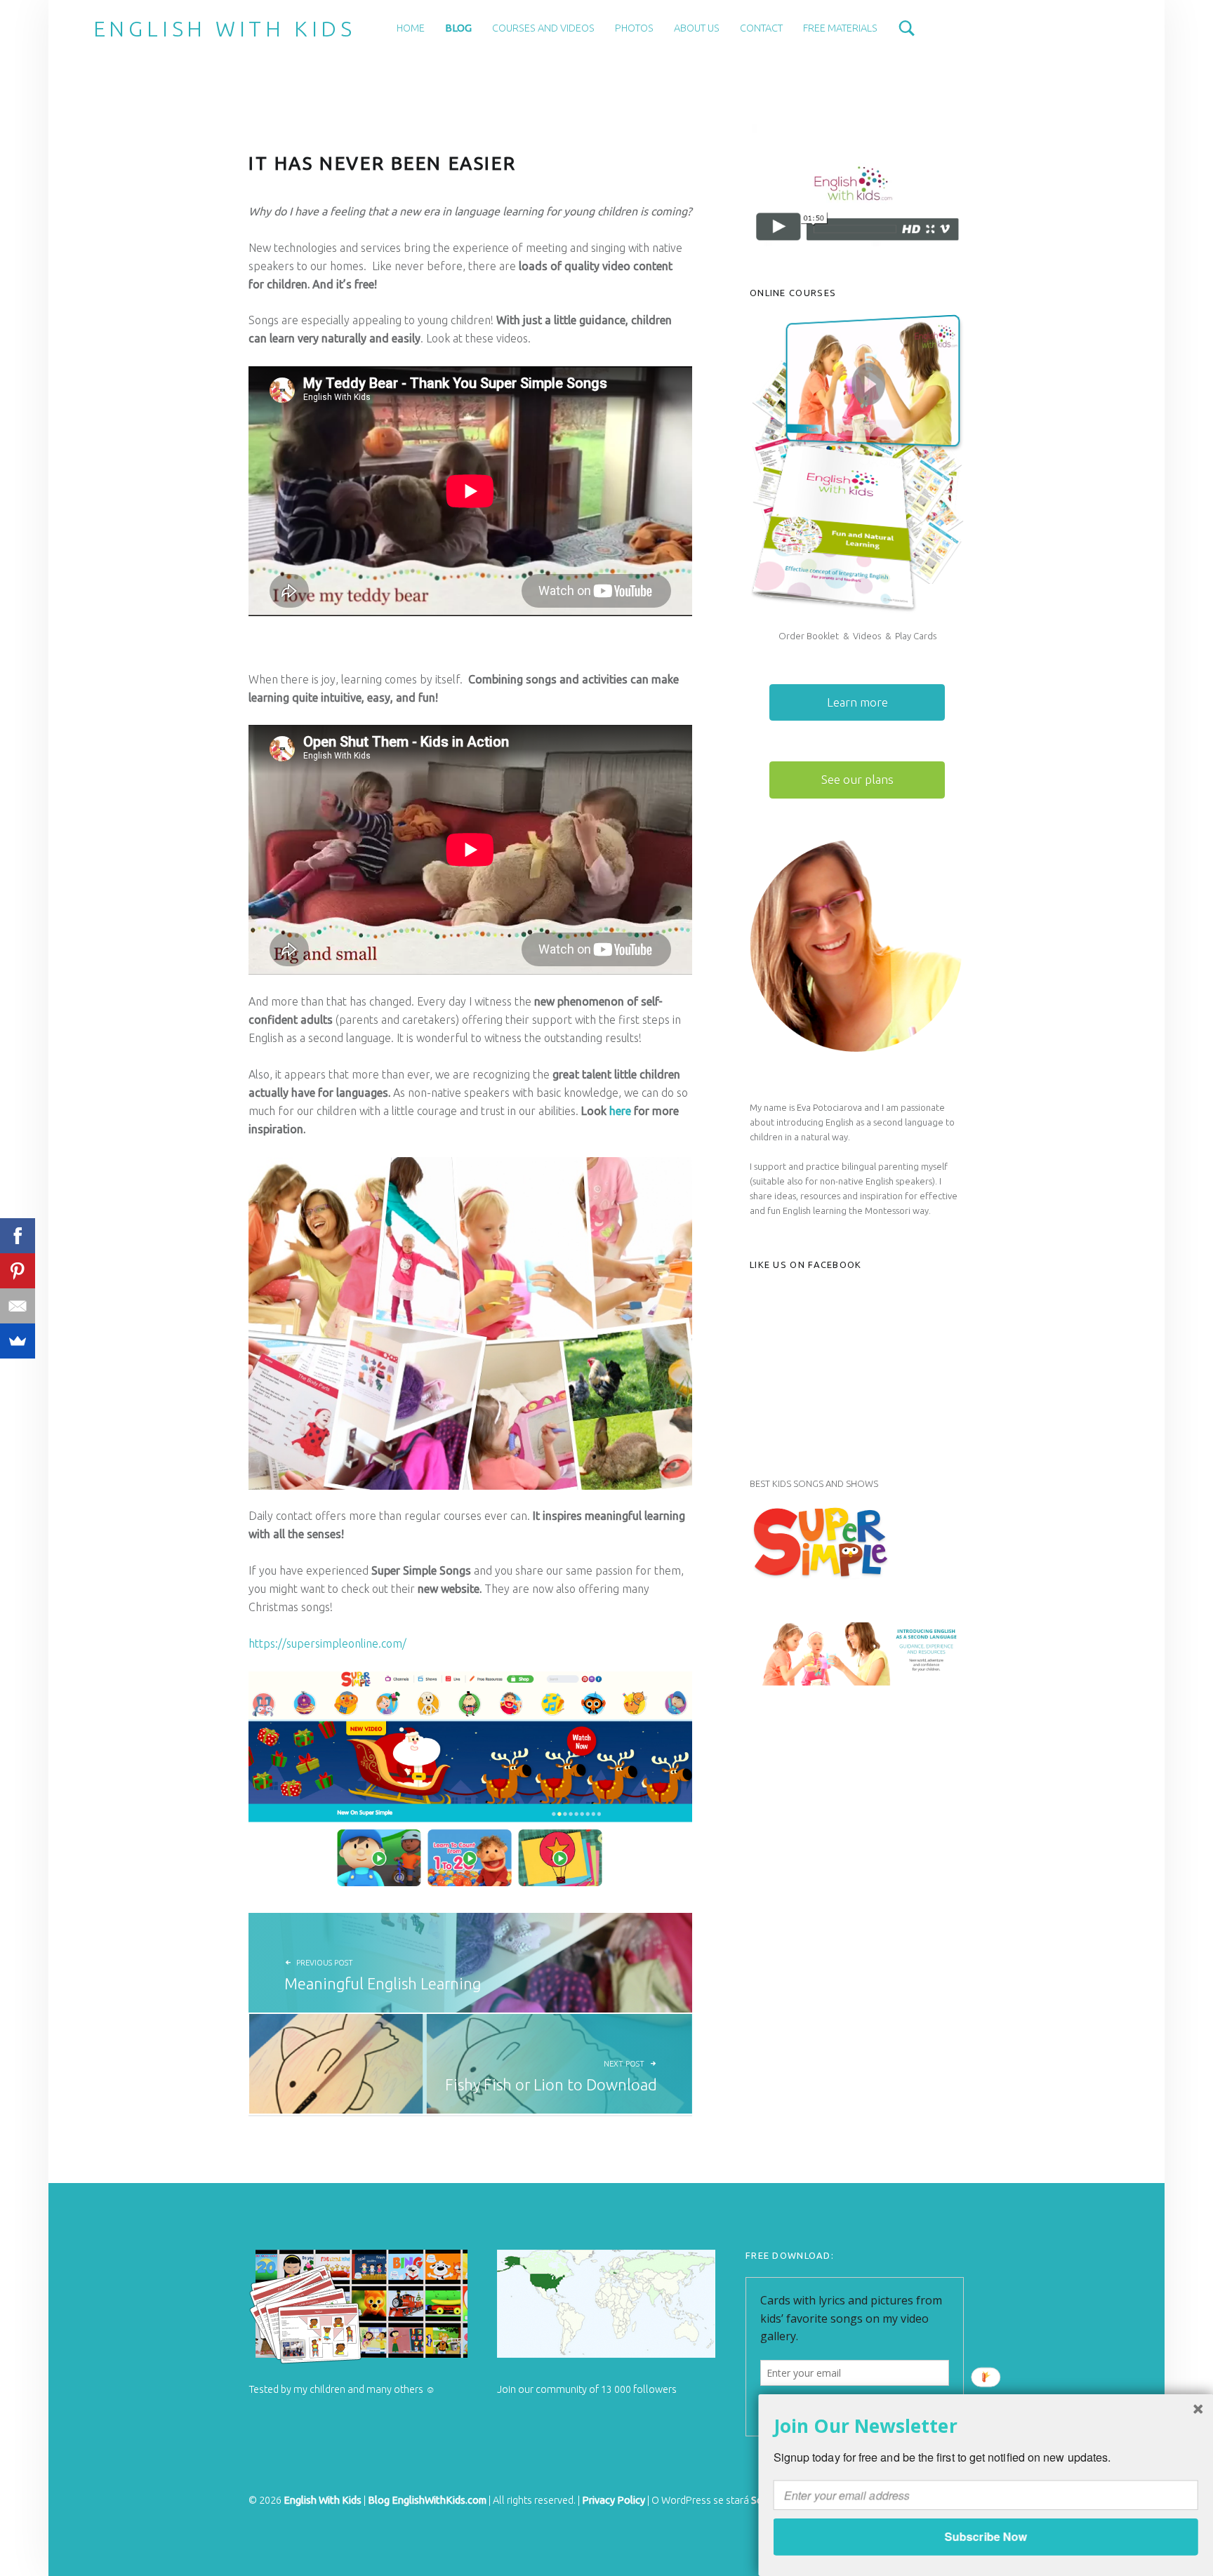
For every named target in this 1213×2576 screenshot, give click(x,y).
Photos (634, 28)
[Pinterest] (18, 1271)
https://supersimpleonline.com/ (327, 1643)
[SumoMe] (18, 1341)
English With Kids (225, 29)
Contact (761, 28)
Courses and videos (543, 28)
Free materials (840, 28)
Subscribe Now (985, 2536)
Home (411, 28)
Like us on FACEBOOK (806, 1264)
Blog (458, 28)
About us (697, 28)
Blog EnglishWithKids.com (427, 2500)
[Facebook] (18, 1236)
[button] (986, 2425)
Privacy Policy (614, 2500)
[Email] (18, 1306)
